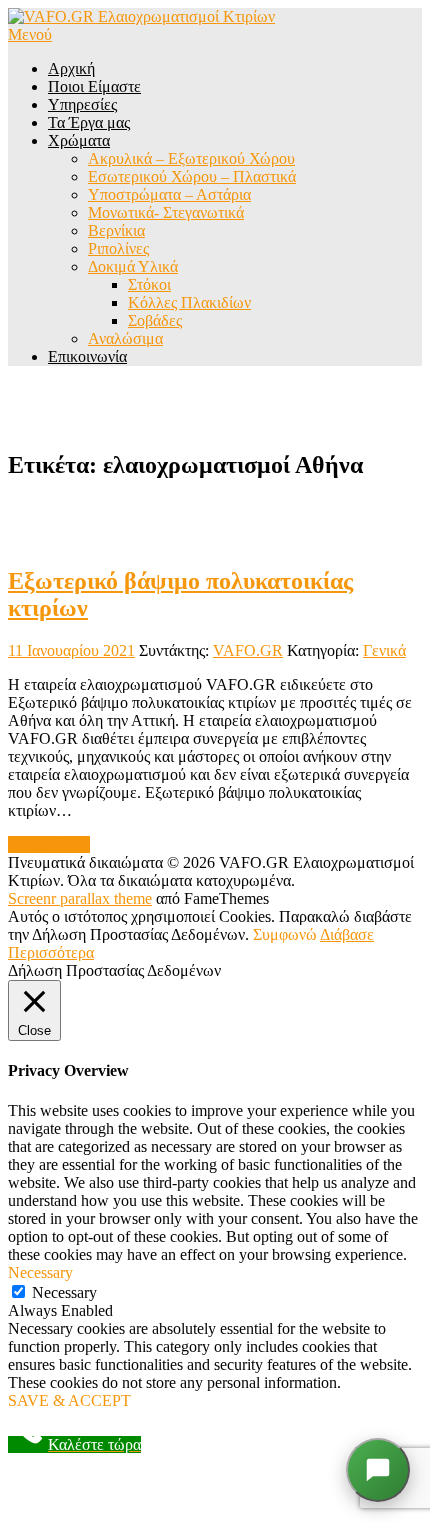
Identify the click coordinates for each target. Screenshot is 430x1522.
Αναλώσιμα (125, 338)
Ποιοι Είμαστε (94, 86)
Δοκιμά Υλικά (133, 266)
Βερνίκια (116, 230)
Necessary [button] (40, 1272)
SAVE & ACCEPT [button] (69, 1400)
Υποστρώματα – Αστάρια (169, 194)
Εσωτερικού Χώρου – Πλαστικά (192, 176)
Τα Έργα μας (89, 122)
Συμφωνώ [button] (285, 934)
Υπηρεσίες (82, 104)
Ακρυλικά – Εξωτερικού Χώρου (191, 158)
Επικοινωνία (87, 356)
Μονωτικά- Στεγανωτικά (166, 212)
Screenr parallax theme (80, 898)
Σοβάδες (155, 320)
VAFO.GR (248, 650)
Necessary (64, 1292)
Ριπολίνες (118, 248)
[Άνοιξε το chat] (378, 1470)
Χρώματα (79, 140)
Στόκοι (149, 284)
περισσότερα (49, 844)
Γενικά (384, 650)
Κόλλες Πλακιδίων (189, 302)
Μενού (30, 34)
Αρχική (71, 68)
